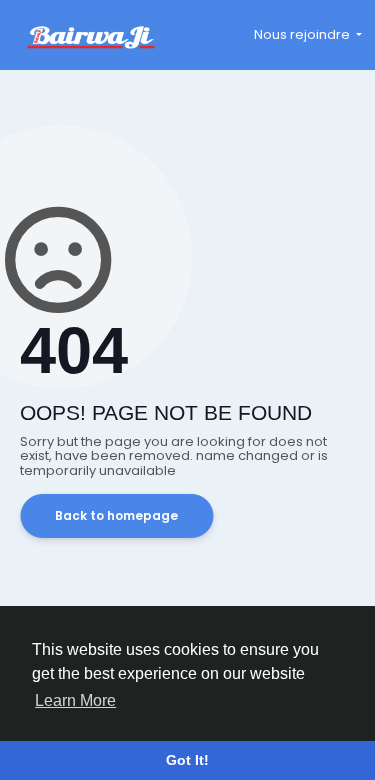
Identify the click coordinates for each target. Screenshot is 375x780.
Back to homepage (116, 515)
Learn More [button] (75, 700)
